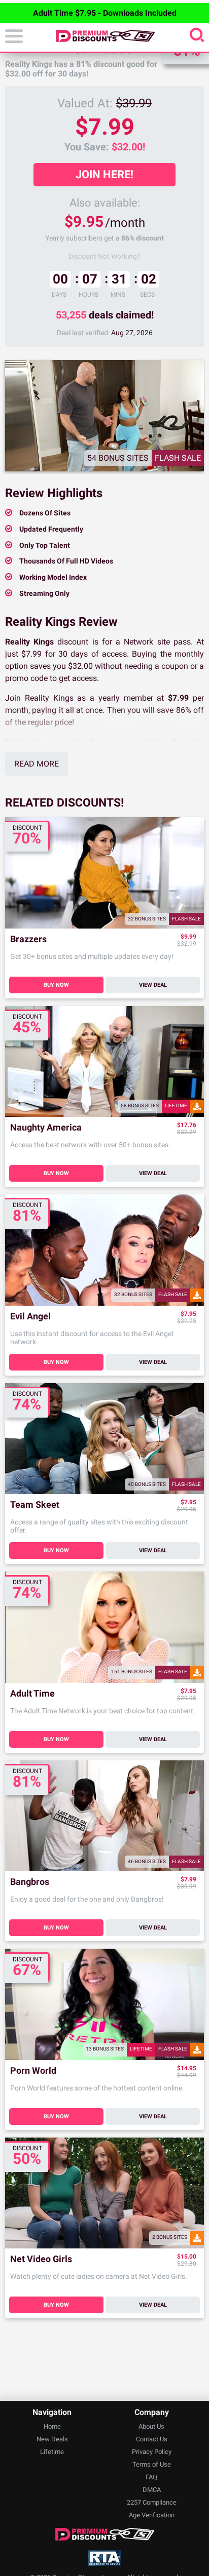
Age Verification (152, 2515)
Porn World (33, 2071)
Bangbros (30, 1882)
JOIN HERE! (104, 174)
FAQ (151, 2477)
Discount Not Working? (104, 256)
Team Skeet (35, 1505)
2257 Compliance (152, 2502)
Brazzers (28, 939)
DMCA (152, 2490)
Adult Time (32, 1694)
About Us (151, 2426)
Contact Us (152, 2439)
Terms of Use (152, 2464)
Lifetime (52, 2452)
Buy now (56, 985)
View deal (153, 985)
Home (52, 2426)
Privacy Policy (152, 2452)
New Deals (52, 2439)
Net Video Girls (41, 2259)
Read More (37, 764)
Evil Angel (30, 1317)
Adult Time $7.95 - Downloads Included (105, 13)
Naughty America (46, 1128)
